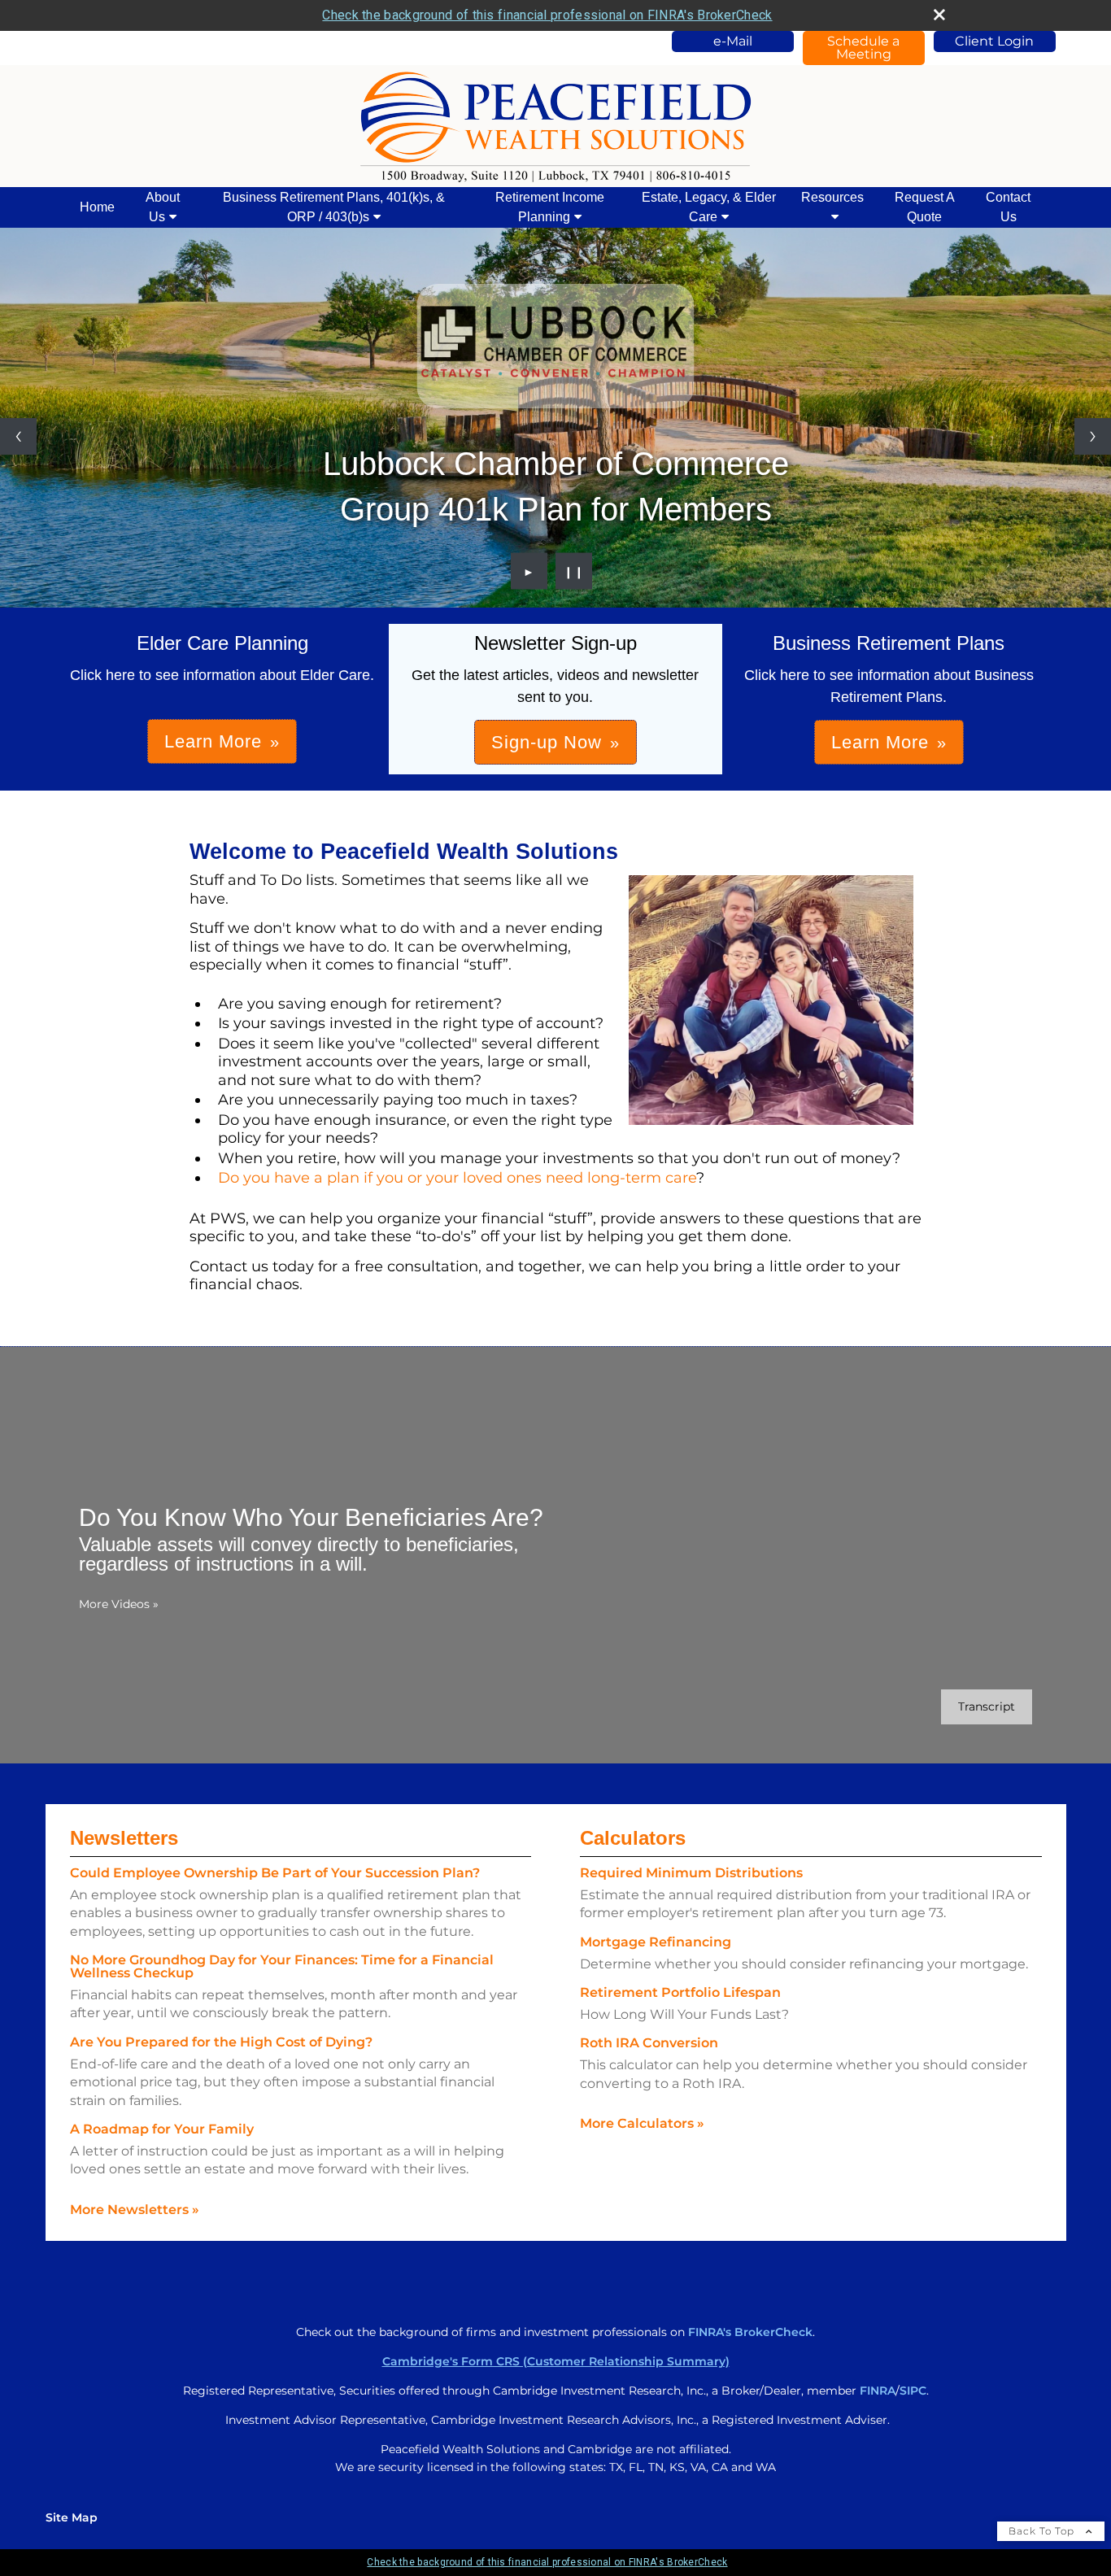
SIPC (913, 2391)
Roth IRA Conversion (649, 2043)
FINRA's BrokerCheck (750, 2332)
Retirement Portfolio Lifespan (680, 1992)
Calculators (633, 1838)
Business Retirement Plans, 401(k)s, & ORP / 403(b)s (334, 207)
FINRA (878, 2391)
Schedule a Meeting (863, 48)
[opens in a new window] (556, 347)
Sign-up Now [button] (547, 742)
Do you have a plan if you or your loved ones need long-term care (457, 1178)
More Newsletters (135, 2210)
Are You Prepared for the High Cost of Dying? (221, 2042)
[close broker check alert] (939, 15)
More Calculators (642, 2123)
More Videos (119, 1604)
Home (97, 207)
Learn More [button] (213, 741)
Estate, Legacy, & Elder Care (709, 207)
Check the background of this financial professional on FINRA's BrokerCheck (547, 15)
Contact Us (1008, 207)
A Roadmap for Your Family (162, 2129)
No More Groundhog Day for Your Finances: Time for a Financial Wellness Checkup (282, 1966)
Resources (832, 197)
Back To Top (1043, 2531)
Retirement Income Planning (550, 207)
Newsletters (124, 1838)
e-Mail (733, 41)
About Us (163, 207)
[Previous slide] (18, 436)
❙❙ (574, 571)
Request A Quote (925, 207)
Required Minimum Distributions (691, 1873)
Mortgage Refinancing (656, 1942)
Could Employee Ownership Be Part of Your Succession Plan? (275, 1873)
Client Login (994, 41)
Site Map (72, 2517)
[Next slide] (1093, 436)
